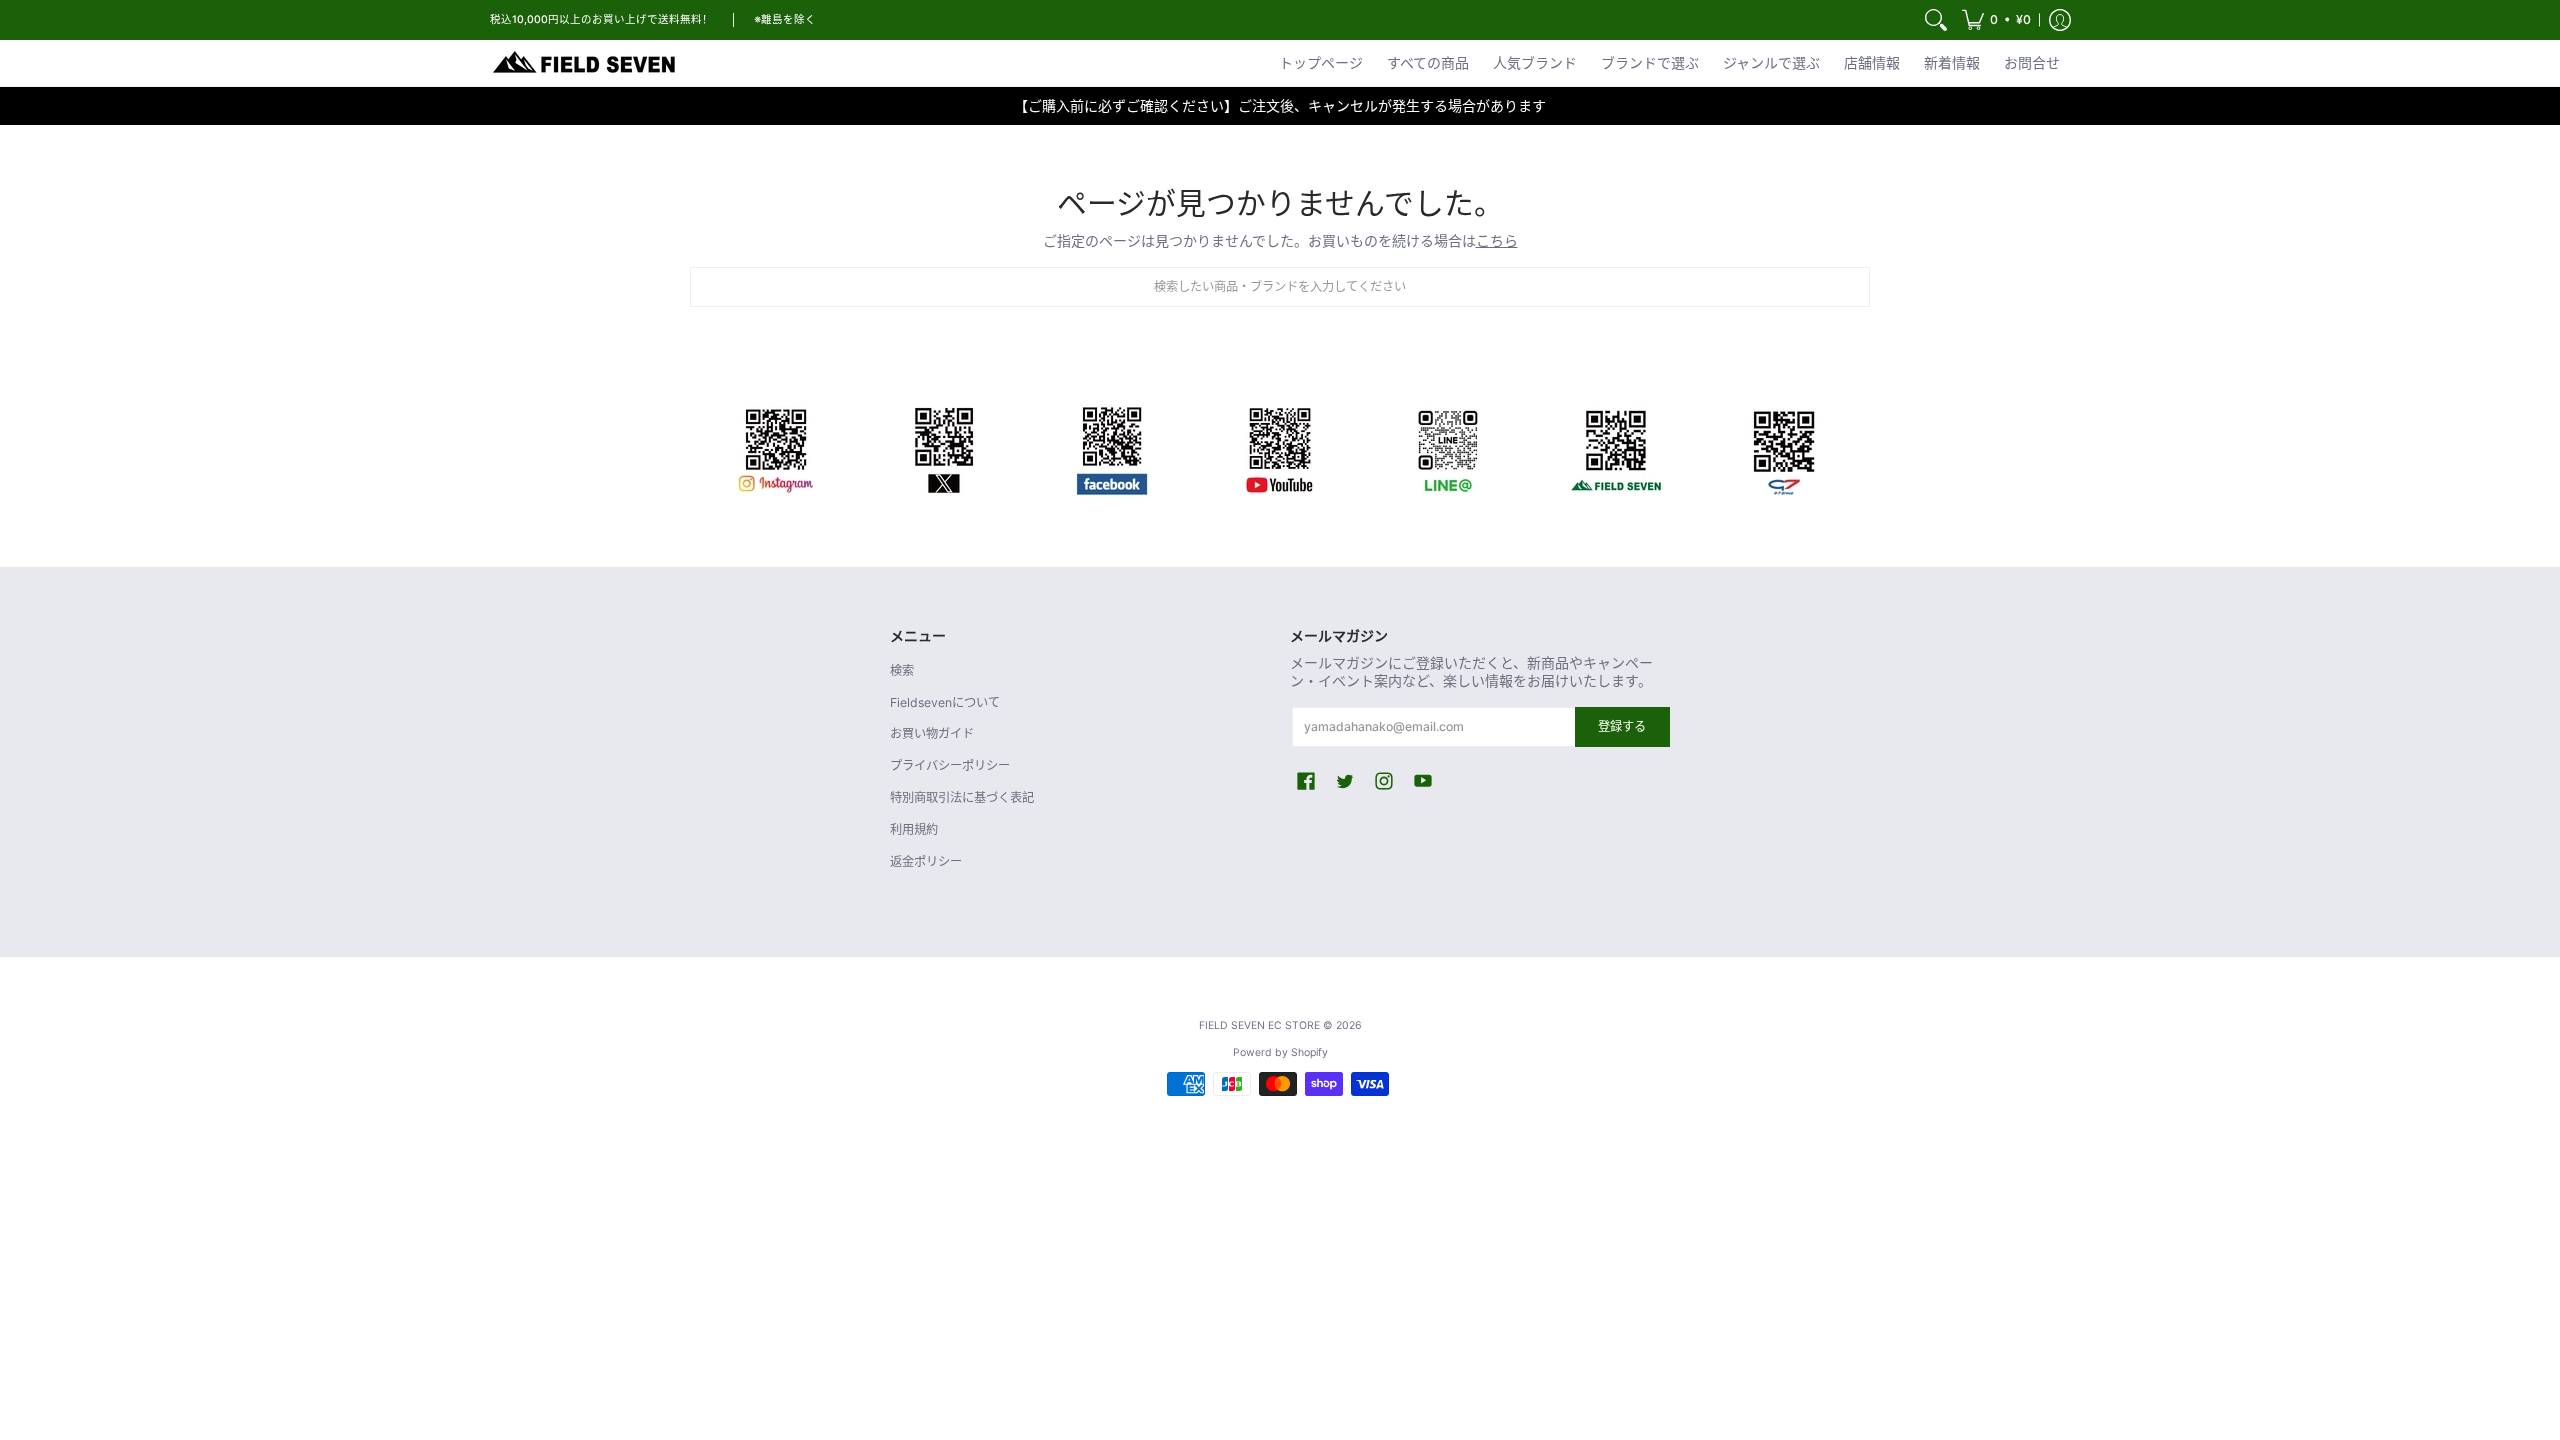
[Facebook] (1112, 447)
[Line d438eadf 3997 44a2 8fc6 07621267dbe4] (1448, 447)
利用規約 (914, 829)
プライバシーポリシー (950, 765)
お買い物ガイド (932, 733)
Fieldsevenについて (945, 702)
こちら (1497, 240)
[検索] (1936, 20)
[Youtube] (1280, 447)
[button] (1996, 20)
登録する (1622, 726)
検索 (902, 670)
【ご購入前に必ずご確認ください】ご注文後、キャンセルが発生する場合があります (1280, 105)
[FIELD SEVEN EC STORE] (585, 63)
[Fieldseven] (1616, 447)
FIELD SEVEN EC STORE (1259, 1025)
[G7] (1784, 447)
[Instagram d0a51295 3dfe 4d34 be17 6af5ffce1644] (776, 447)
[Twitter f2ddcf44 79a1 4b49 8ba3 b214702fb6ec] (944, 447)
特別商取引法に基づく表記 (962, 797)
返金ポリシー (926, 861)
